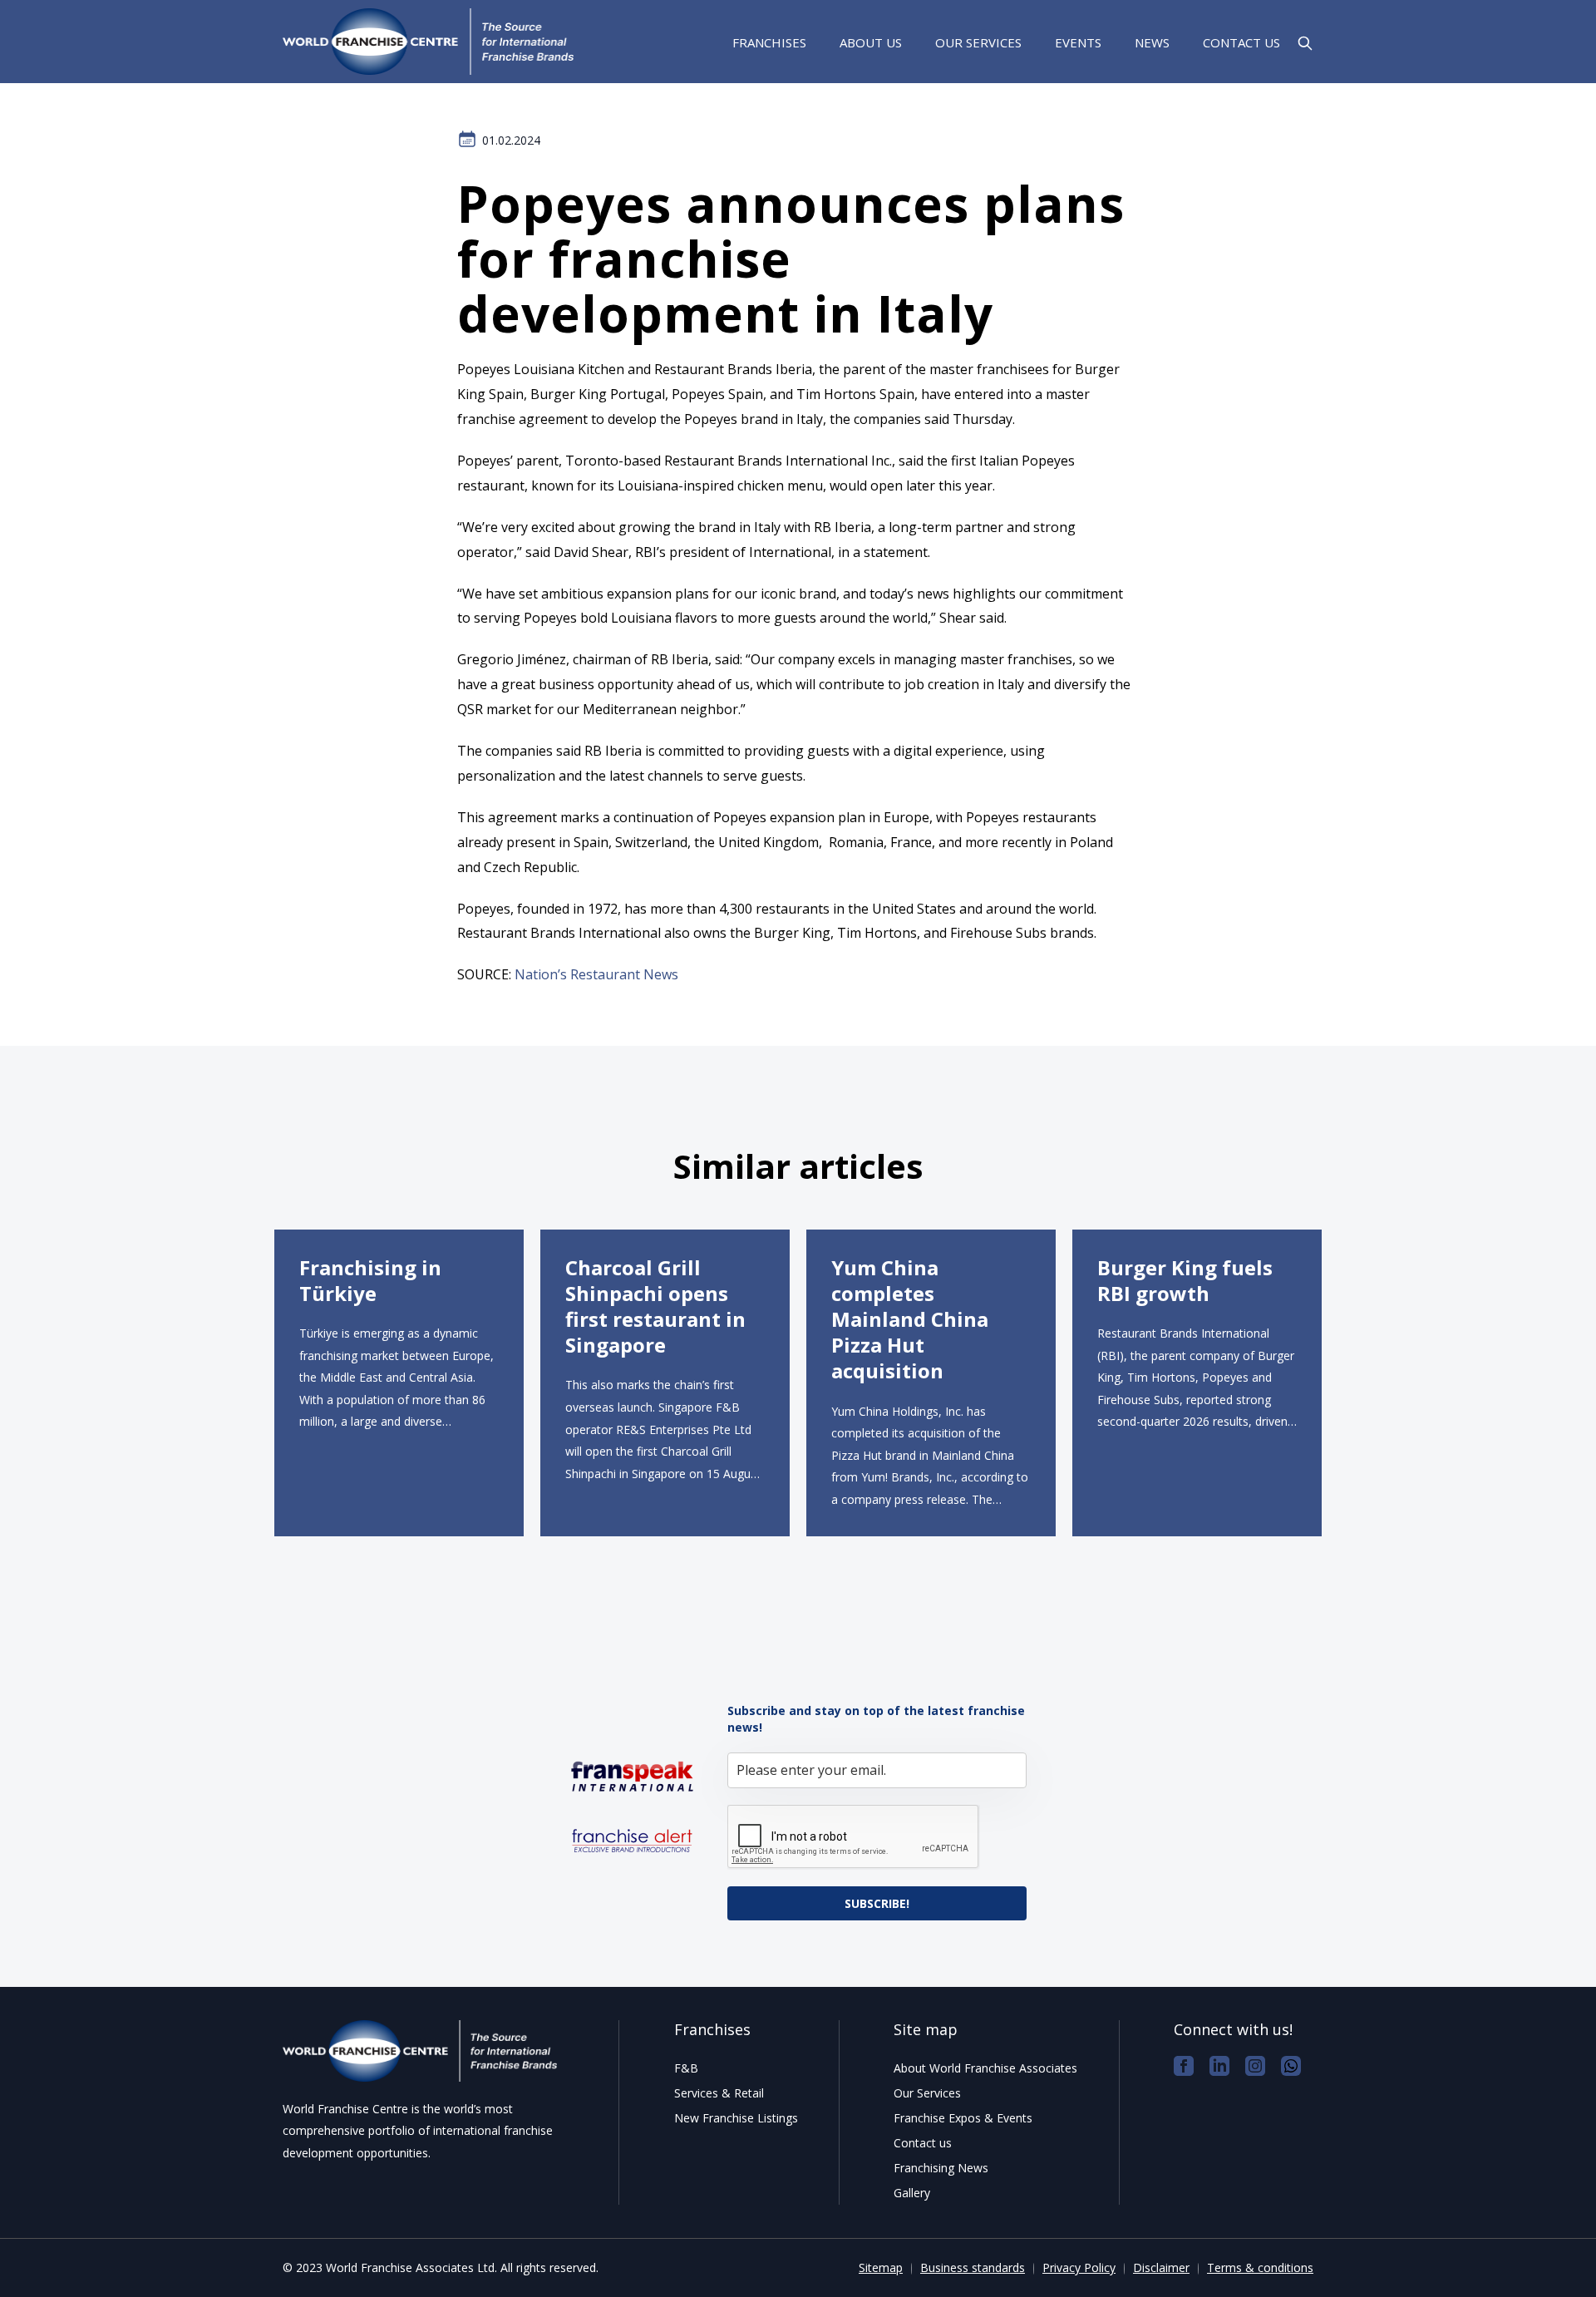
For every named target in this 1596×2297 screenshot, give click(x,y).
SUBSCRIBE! (877, 1903)
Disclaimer (1161, 2267)
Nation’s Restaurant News (596, 974)
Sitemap (881, 2267)
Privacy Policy (1079, 2267)
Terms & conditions (1260, 2267)
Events (1078, 42)
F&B (686, 2068)
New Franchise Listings (736, 2118)
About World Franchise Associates (985, 2068)
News (1152, 42)
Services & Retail (719, 2093)
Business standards (973, 2267)
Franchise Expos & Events (963, 2118)
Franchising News (941, 2168)
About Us (871, 42)
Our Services (978, 42)
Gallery (912, 2193)
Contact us (1241, 42)
